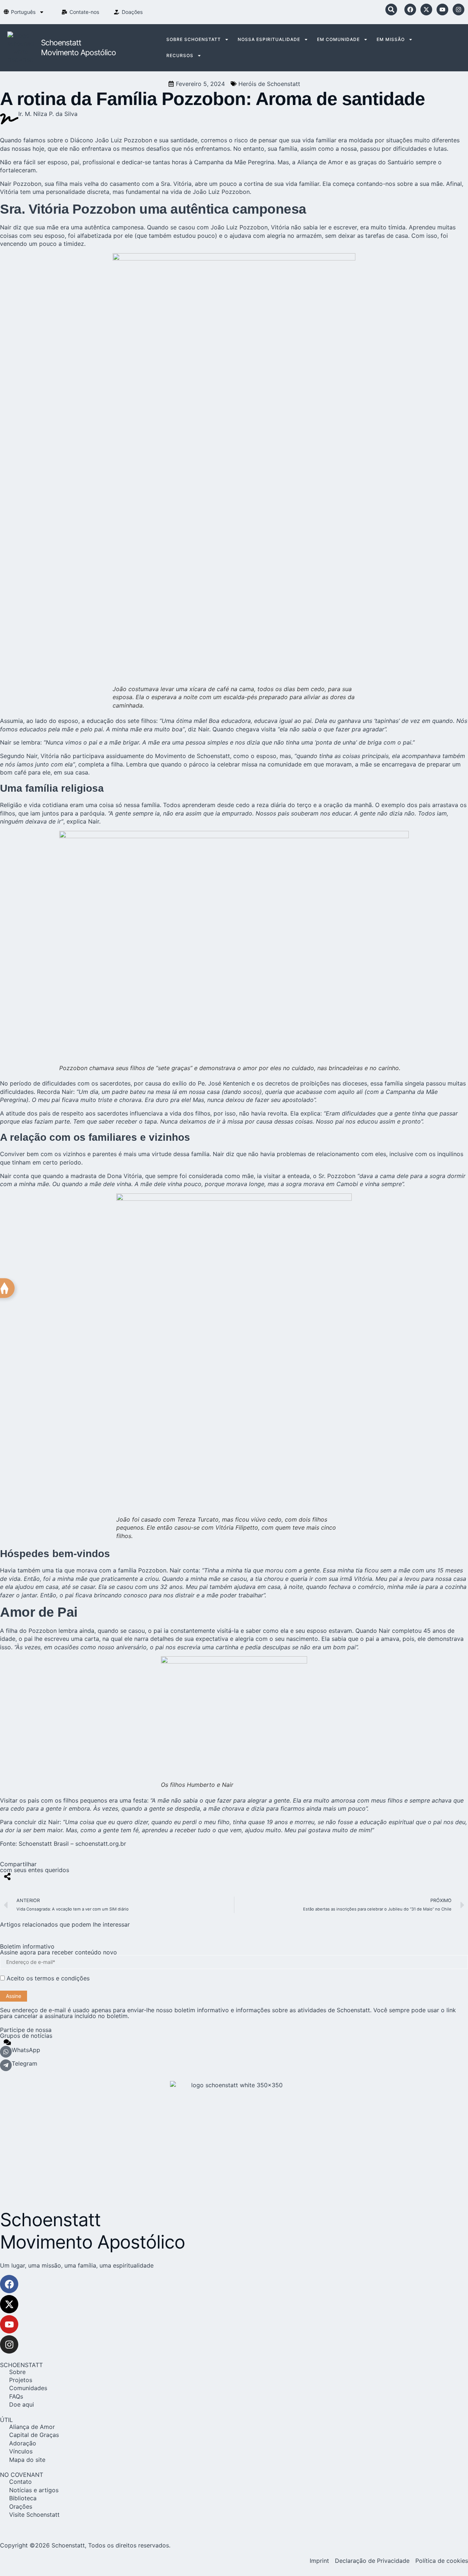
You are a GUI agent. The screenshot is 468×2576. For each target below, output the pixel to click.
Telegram (24, 2063)
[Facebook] (410, 10)
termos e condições (62, 1978)
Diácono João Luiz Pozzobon (111, 140)
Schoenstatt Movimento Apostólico (93, 2231)
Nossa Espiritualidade (269, 39)
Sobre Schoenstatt (194, 39)
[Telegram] (6, 2065)
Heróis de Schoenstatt (269, 84)
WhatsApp (26, 2050)
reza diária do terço (284, 805)
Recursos (180, 55)
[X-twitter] (426, 10)
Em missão (391, 39)
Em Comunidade (338, 39)
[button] (391, 10)
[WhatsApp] (6, 2052)
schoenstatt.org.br (101, 1844)
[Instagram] (458, 10)
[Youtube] (442, 10)
